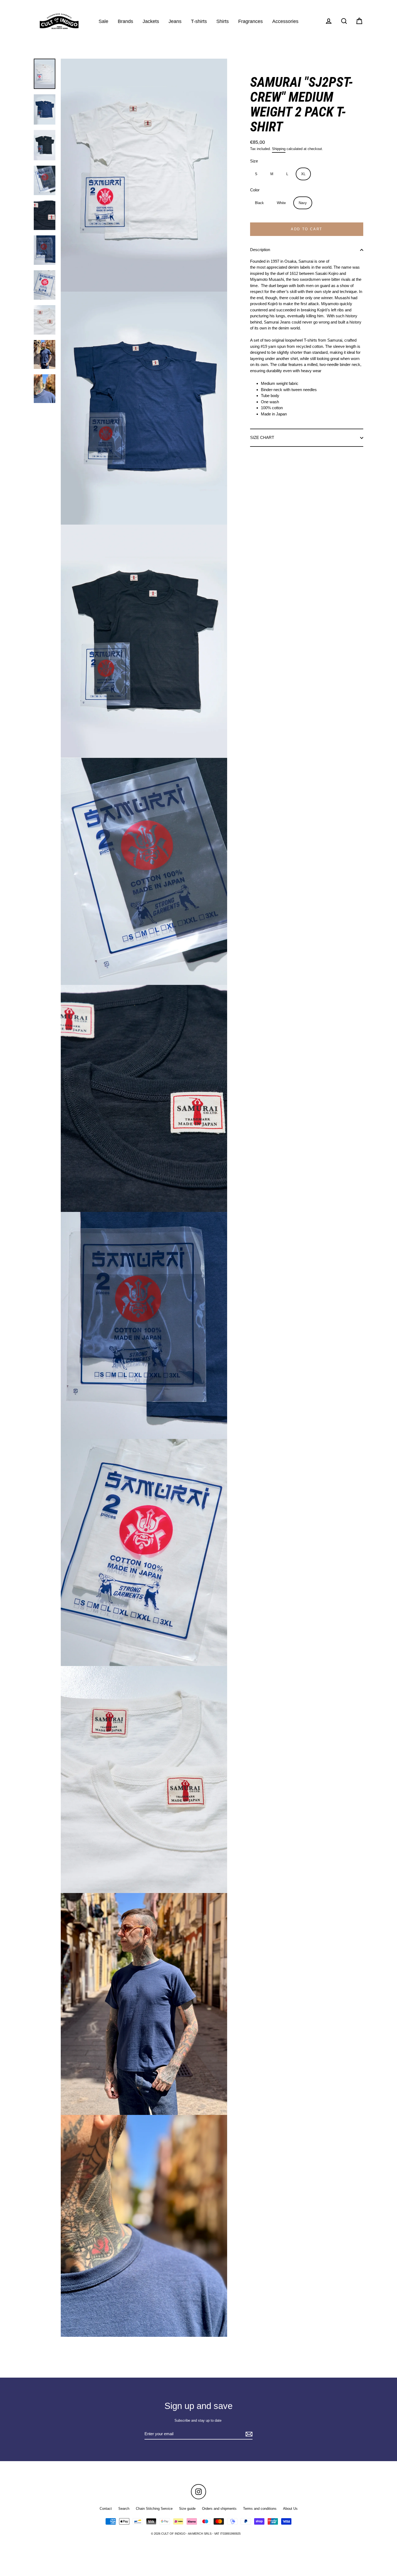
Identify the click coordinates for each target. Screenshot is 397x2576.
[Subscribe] (248, 2434)
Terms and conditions (260, 2509)
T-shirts (199, 21)
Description (260, 250)
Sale (103, 21)
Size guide (187, 2509)
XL (303, 174)
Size (254, 161)
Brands (125, 21)
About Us (290, 2509)
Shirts (223, 21)
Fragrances (250, 21)
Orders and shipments (219, 2509)
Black (259, 203)
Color (255, 190)
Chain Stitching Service (154, 2509)
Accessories (285, 21)
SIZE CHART (262, 437)
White (281, 203)
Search (124, 2509)
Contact (106, 2509)
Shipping (279, 149)
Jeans (175, 21)
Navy (303, 203)
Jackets (151, 21)
